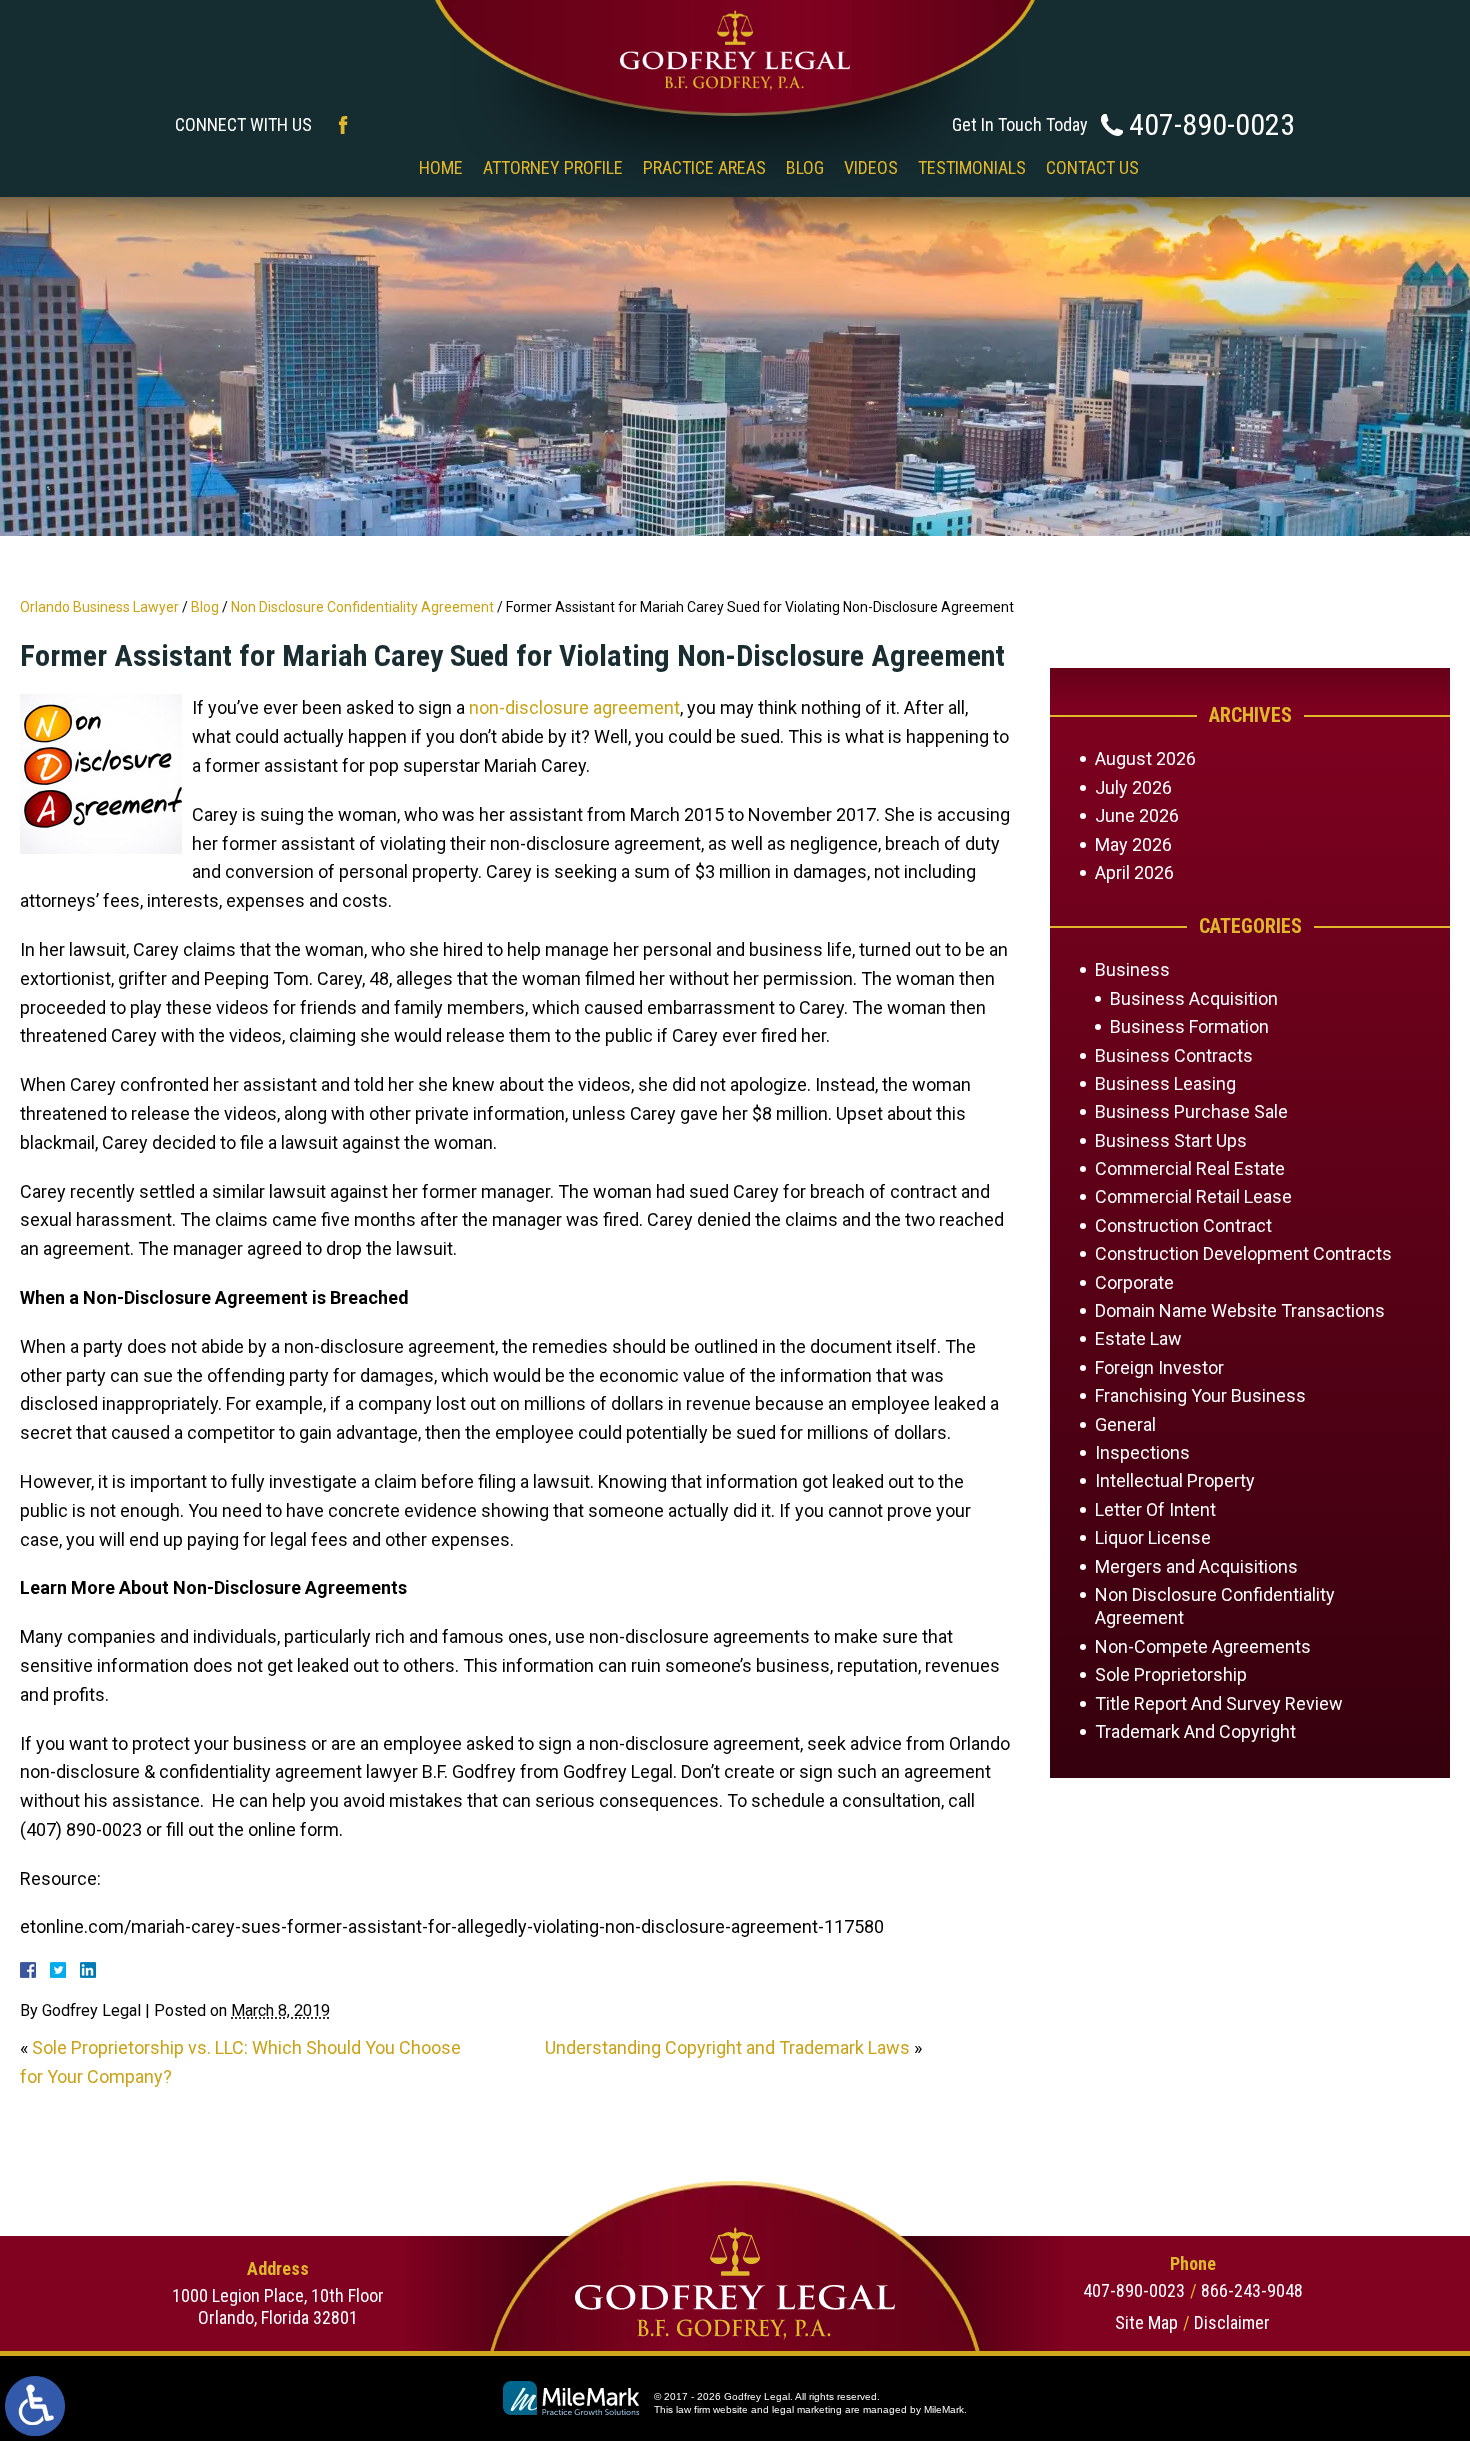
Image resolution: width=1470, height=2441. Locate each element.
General (1125, 1424)
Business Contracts (1174, 1055)
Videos (871, 167)
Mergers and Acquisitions (1196, 1566)
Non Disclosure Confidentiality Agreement (362, 607)
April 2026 (1134, 872)
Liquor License (1153, 1537)
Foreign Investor (1159, 1367)
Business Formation (1189, 1026)
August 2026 (1145, 758)
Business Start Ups (1171, 1140)
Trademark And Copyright (1195, 1731)
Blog (805, 167)
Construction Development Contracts (1243, 1253)
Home (441, 167)
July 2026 (1133, 787)
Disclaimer (1232, 2322)
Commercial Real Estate (1190, 1168)
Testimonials (972, 167)
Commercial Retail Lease (1193, 1196)
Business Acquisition (1194, 998)
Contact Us (1092, 167)
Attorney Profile (553, 167)
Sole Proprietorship (1171, 1674)
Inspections (1142, 1452)
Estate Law (1138, 1338)
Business (1132, 969)
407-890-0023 (1212, 124)
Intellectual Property (1175, 1480)
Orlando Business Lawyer (99, 607)
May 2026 (1133, 844)
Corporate (1134, 1282)
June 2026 (1137, 815)
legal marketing (807, 2409)
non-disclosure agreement (574, 707)
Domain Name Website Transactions (1240, 1310)
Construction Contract (1183, 1225)
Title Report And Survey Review (1219, 1703)
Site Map (1146, 2322)
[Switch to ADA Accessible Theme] (35, 2406)
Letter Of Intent (1155, 1509)
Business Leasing (1165, 1083)
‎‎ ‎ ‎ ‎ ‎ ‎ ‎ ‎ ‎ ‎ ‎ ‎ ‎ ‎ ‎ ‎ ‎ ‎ (365, 167)
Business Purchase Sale (1191, 1111)
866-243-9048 (1252, 2290)
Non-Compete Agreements (1203, 1646)
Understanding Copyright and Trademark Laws (727, 2047)
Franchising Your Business (1200, 1395)
